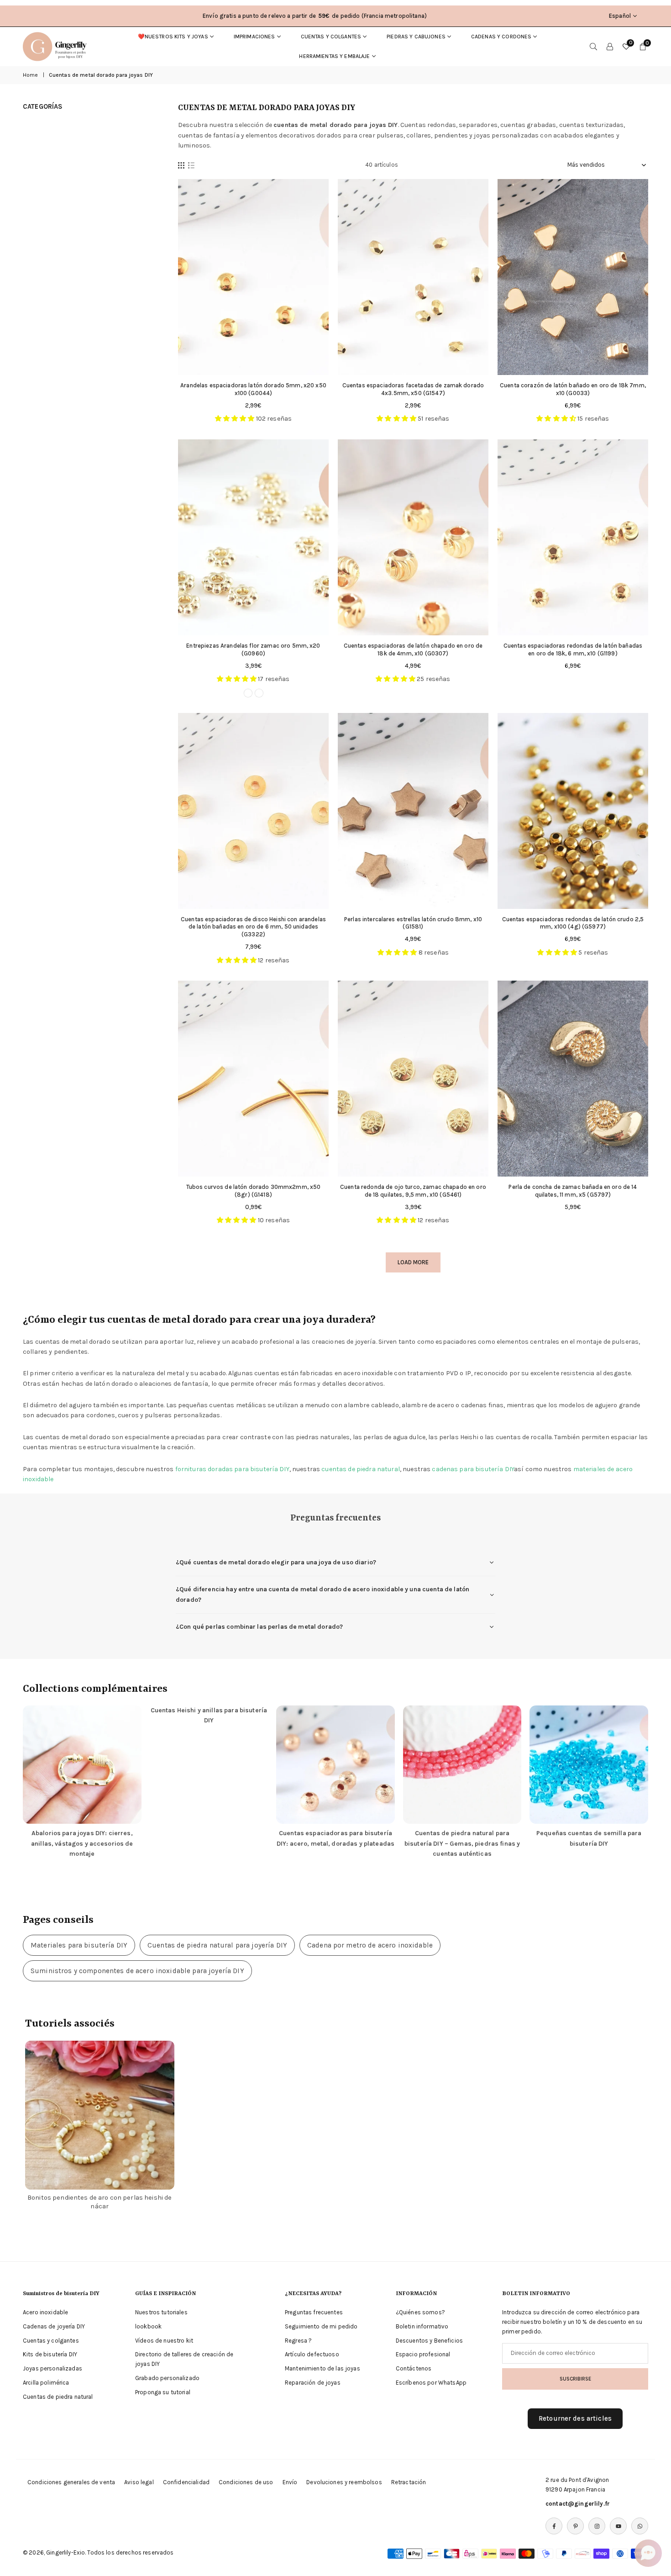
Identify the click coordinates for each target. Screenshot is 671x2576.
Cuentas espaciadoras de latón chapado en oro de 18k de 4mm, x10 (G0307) (413, 649)
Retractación (409, 2482)
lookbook (148, 2326)
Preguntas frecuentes (314, 2312)
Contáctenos (414, 2368)
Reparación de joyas (313, 2383)
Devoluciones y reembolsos (344, 2482)
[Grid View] (181, 165)
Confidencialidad (186, 2482)
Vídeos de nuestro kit (164, 2341)
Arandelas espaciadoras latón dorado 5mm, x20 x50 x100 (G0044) (253, 389)
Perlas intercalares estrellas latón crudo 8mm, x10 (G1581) (413, 923)
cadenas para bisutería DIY (473, 1469)
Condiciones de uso (246, 2482)
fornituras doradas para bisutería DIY (232, 1469)
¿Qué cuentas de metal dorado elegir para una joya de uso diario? (276, 1562)
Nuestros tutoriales (161, 2312)
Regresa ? (298, 2341)
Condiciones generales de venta (71, 2482)
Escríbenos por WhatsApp (431, 2383)
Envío (290, 2482)
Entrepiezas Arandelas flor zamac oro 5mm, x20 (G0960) (253, 649)
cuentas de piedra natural (361, 1469)
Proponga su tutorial (163, 2392)
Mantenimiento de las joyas (322, 2368)
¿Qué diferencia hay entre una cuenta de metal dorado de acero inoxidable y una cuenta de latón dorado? (322, 1594)
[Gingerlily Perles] (57, 46)
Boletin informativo (422, 2326)
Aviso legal (139, 2482)
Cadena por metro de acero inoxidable (370, 1945)
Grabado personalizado (167, 2378)
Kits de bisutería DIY (50, 2354)
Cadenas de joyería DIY (54, 2326)
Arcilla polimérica (46, 2383)
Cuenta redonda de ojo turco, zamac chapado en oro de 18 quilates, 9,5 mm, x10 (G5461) (413, 1191)
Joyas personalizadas (52, 2368)
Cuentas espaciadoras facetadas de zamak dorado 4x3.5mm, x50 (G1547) (413, 389)
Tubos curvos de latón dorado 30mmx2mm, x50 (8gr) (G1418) (254, 1191)
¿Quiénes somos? (420, 2312)
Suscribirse (575, 2379)
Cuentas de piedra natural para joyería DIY (217, 1945)
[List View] (191, 165)
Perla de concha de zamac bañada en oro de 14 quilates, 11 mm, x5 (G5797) (573, 1191)
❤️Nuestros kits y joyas (173, 37)
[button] (648, 2553)
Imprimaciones (254, 37)
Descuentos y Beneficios (429, 2341)
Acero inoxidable (45, 2312)
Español (620, 16)
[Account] (610, 47)
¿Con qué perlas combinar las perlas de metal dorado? (259, 1627)
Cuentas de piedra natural (58, 2397)
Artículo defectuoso (312, 2354)
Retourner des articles (575, 2418)
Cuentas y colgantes (331, 37)
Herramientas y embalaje (334, 56)
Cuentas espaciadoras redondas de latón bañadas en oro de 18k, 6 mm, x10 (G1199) (573, 649)
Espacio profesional (423, 2354)
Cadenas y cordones (501, 37)
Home (31, 75)
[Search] (593, 47)
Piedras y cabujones (416, 37)
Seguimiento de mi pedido (321, 2326)
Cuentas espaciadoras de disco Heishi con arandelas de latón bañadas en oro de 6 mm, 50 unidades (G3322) (253, 927)
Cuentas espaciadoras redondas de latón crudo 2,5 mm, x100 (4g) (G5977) (573, 923)
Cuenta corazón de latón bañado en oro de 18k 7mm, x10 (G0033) (573, 389)
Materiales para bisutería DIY (79, 1945)
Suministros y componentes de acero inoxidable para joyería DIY (137, 1971)
